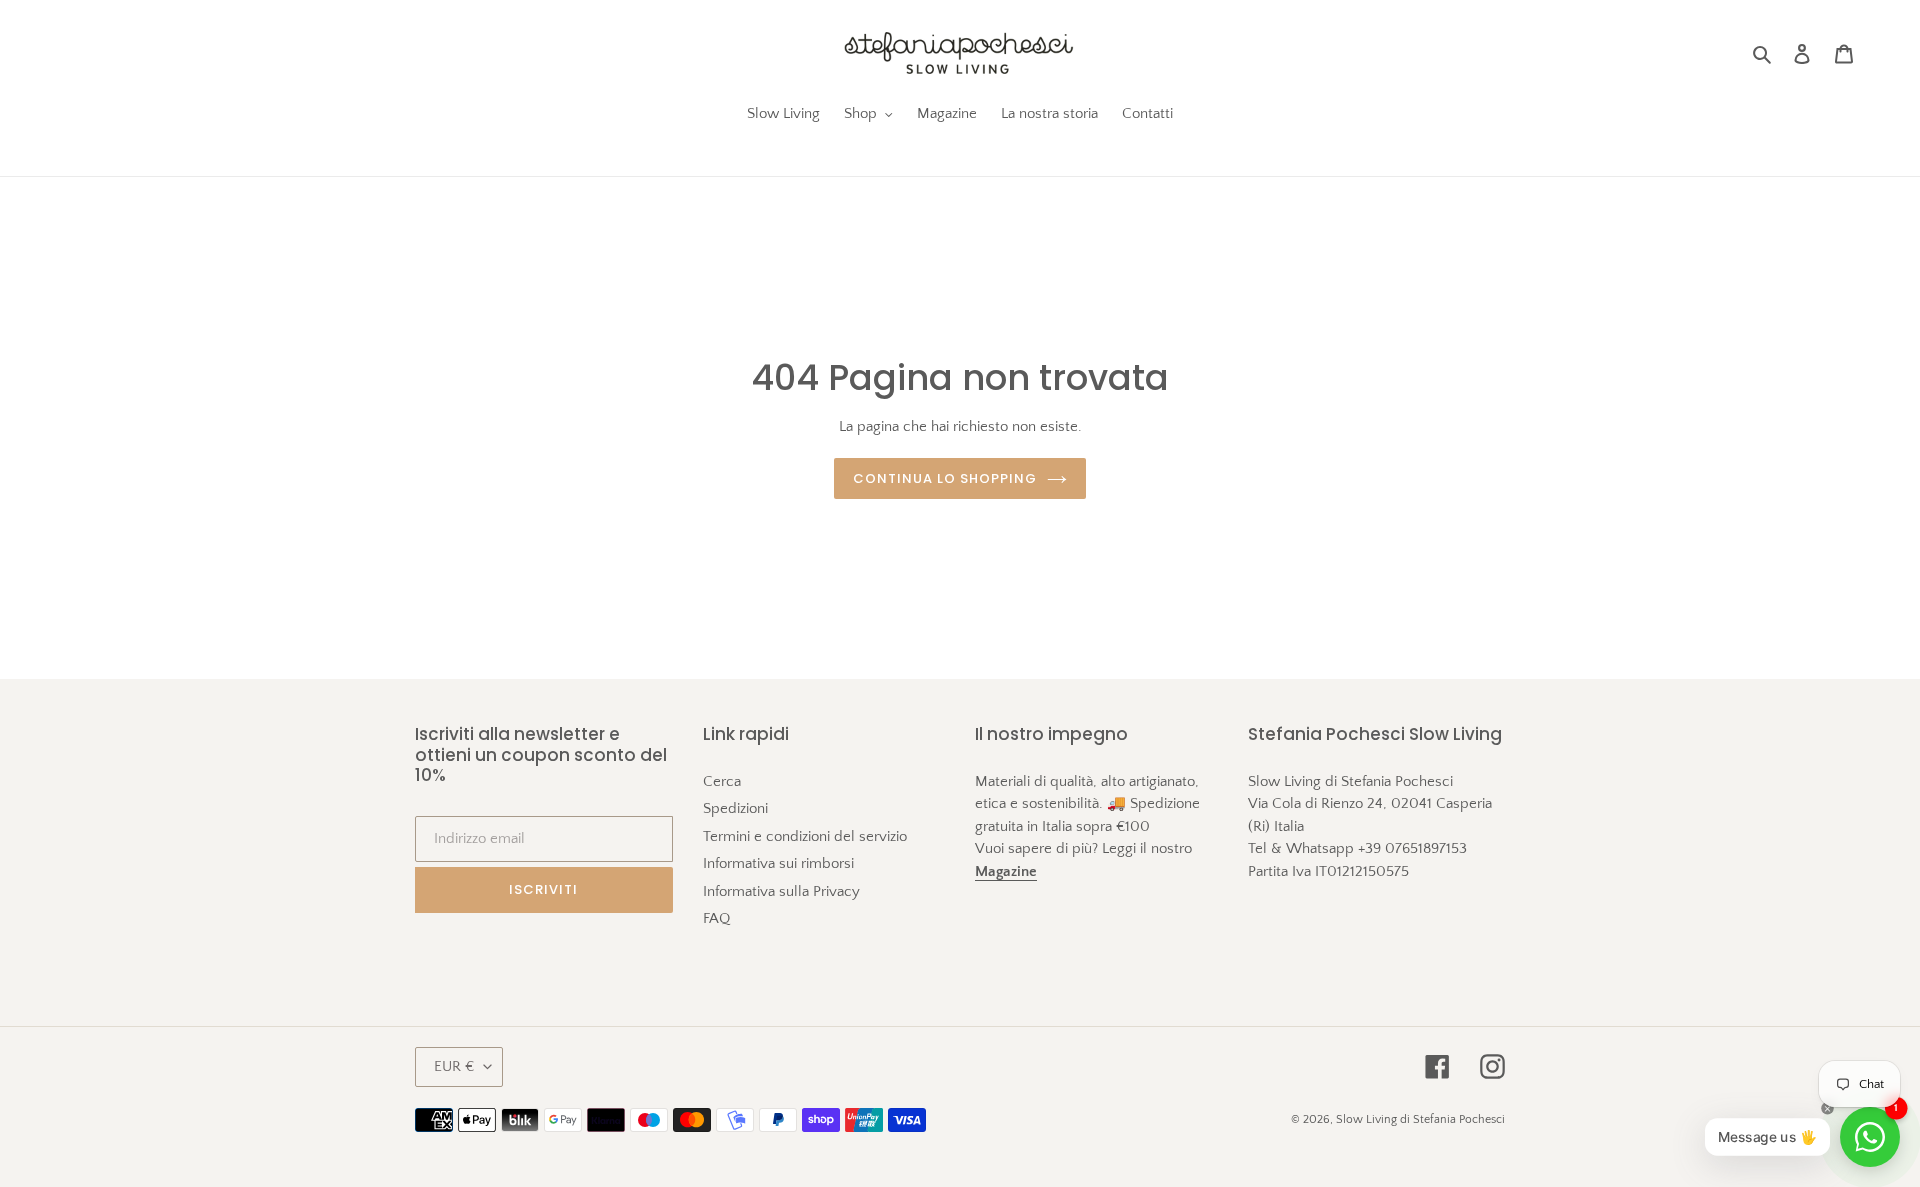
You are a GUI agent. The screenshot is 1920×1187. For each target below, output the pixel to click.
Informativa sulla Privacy (781, 891)
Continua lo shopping (945, 478)
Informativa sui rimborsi (778, 863)
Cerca (722, 781)
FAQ (716, 918)
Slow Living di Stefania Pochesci (1420, 1119)
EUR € (454, 1066)
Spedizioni (735, 808)
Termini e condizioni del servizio (805, 836)
